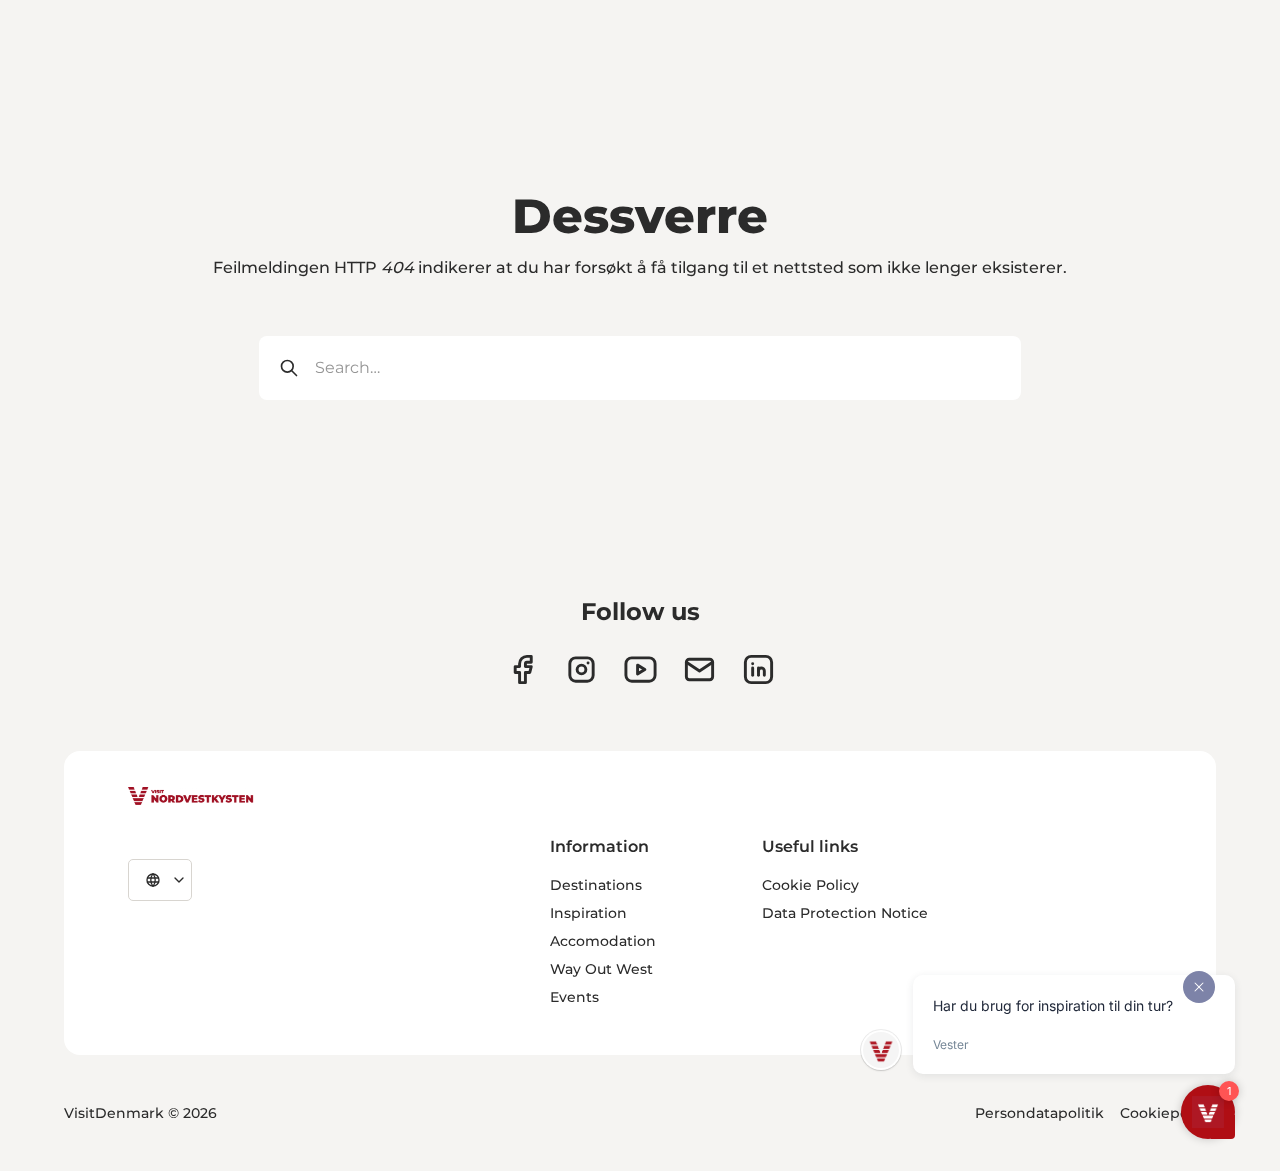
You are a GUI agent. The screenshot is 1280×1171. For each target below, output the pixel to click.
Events (574, 997)
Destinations (596, 885)
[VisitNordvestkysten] (191, 797)
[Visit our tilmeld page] (699, 669)
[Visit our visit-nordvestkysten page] (758, 669)
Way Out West (601, 969)
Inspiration (588, 913)
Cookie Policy (810, 885)
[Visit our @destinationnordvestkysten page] (640, 669)
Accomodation (603, 941)
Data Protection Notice (845, 913)
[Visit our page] (522, 669)
